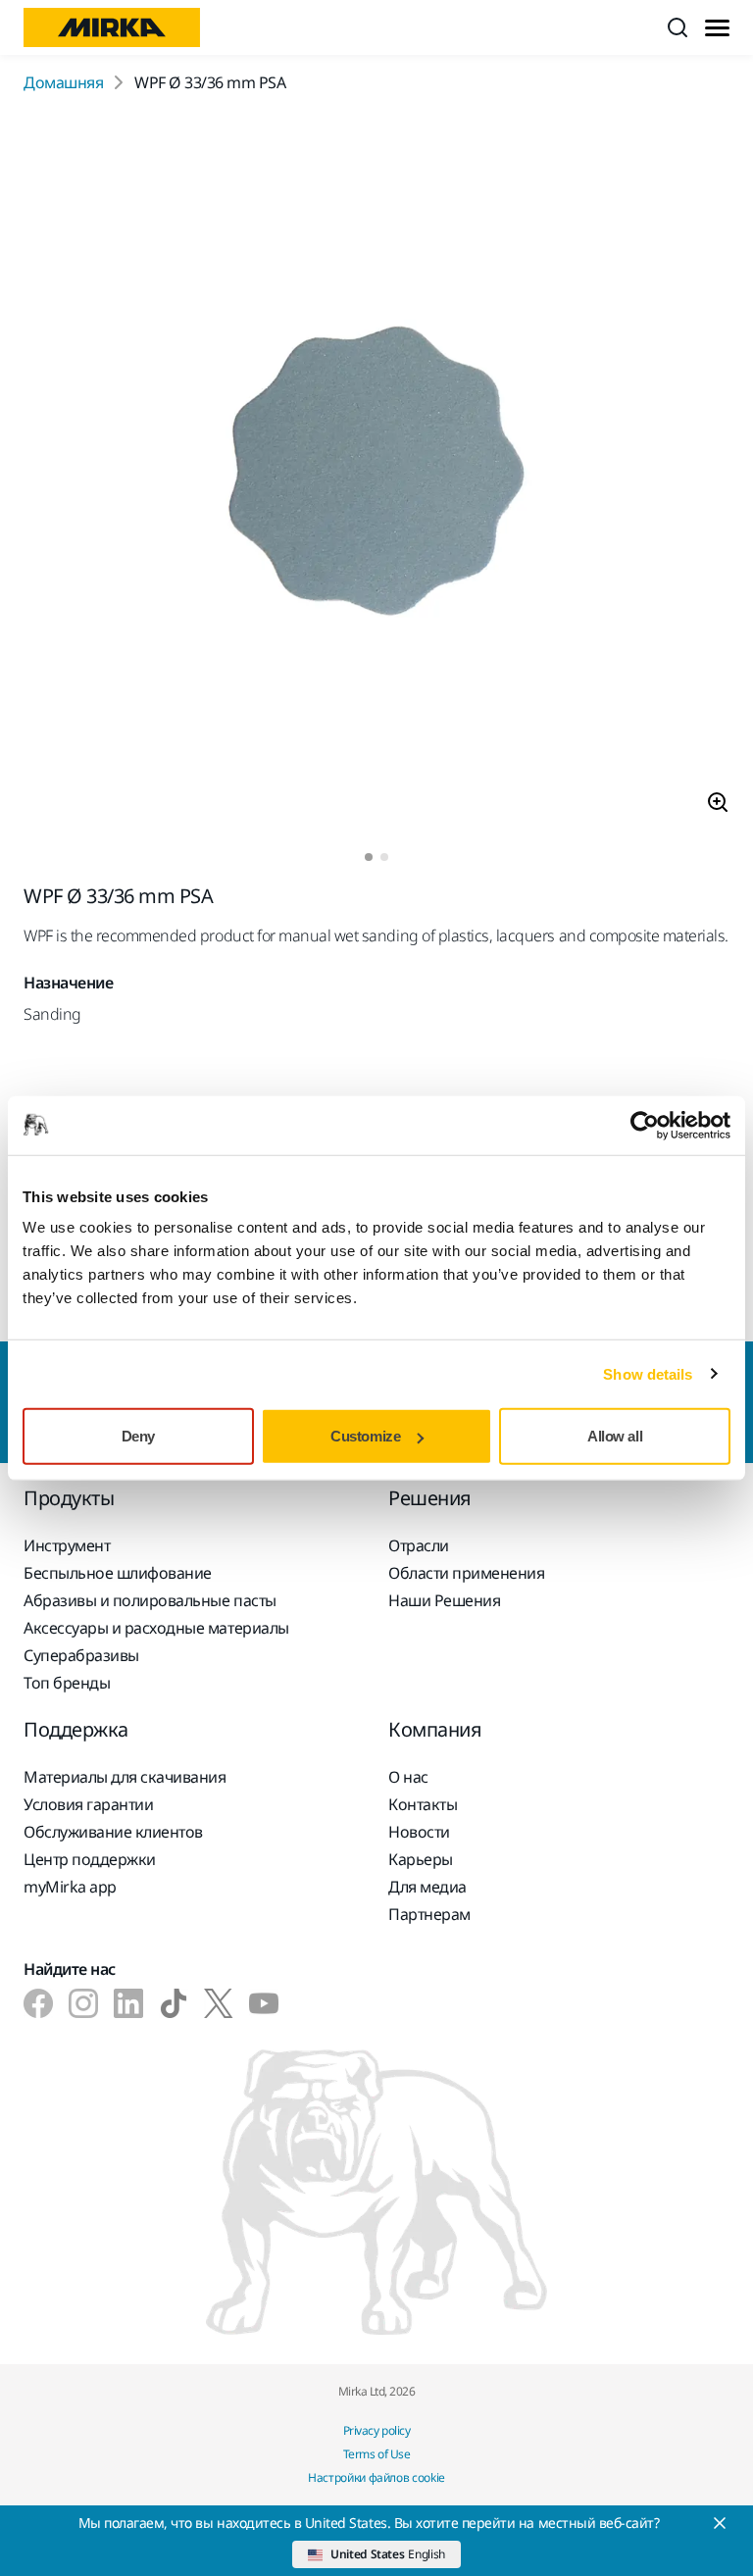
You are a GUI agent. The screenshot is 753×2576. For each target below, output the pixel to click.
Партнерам (429, 1914)
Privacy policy (376, 2430)
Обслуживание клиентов (113, 1832)
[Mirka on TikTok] (174, 2003)
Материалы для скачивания (125, 1777)
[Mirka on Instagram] (83, 2003)
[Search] (678, 27)
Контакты (423, 1804)
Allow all (615, 1436)
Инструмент (67, 1545)
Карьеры (421, 1859)
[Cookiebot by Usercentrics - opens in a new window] (645, 1125)
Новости (419, 1832)
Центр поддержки (90, 1859)
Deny (138, 1436)
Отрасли (419, 1545)
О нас (408, 1777)
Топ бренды (67, 1683)
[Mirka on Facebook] (38, 2003)
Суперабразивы (81, 1655)
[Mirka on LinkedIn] (128, 2003)
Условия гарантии (88, 1804)
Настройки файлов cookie (376, 2477)
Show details (648, 1373)
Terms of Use (376, 2454)
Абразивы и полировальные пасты (150, 1600)
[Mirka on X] (219, 2003)
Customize (365, 1436)
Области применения (466, 1573)
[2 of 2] (384, 857)
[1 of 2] (369, 857)
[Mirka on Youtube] (264, 2003)
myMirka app (70, 1887)
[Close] (720, 2523)
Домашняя (63, 82)
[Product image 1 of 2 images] (376, 474)
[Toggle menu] (717, 28)
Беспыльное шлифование (118, 1573)
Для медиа (427, 1887)
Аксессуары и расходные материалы (156, 1628)
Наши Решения (444, 1600)
